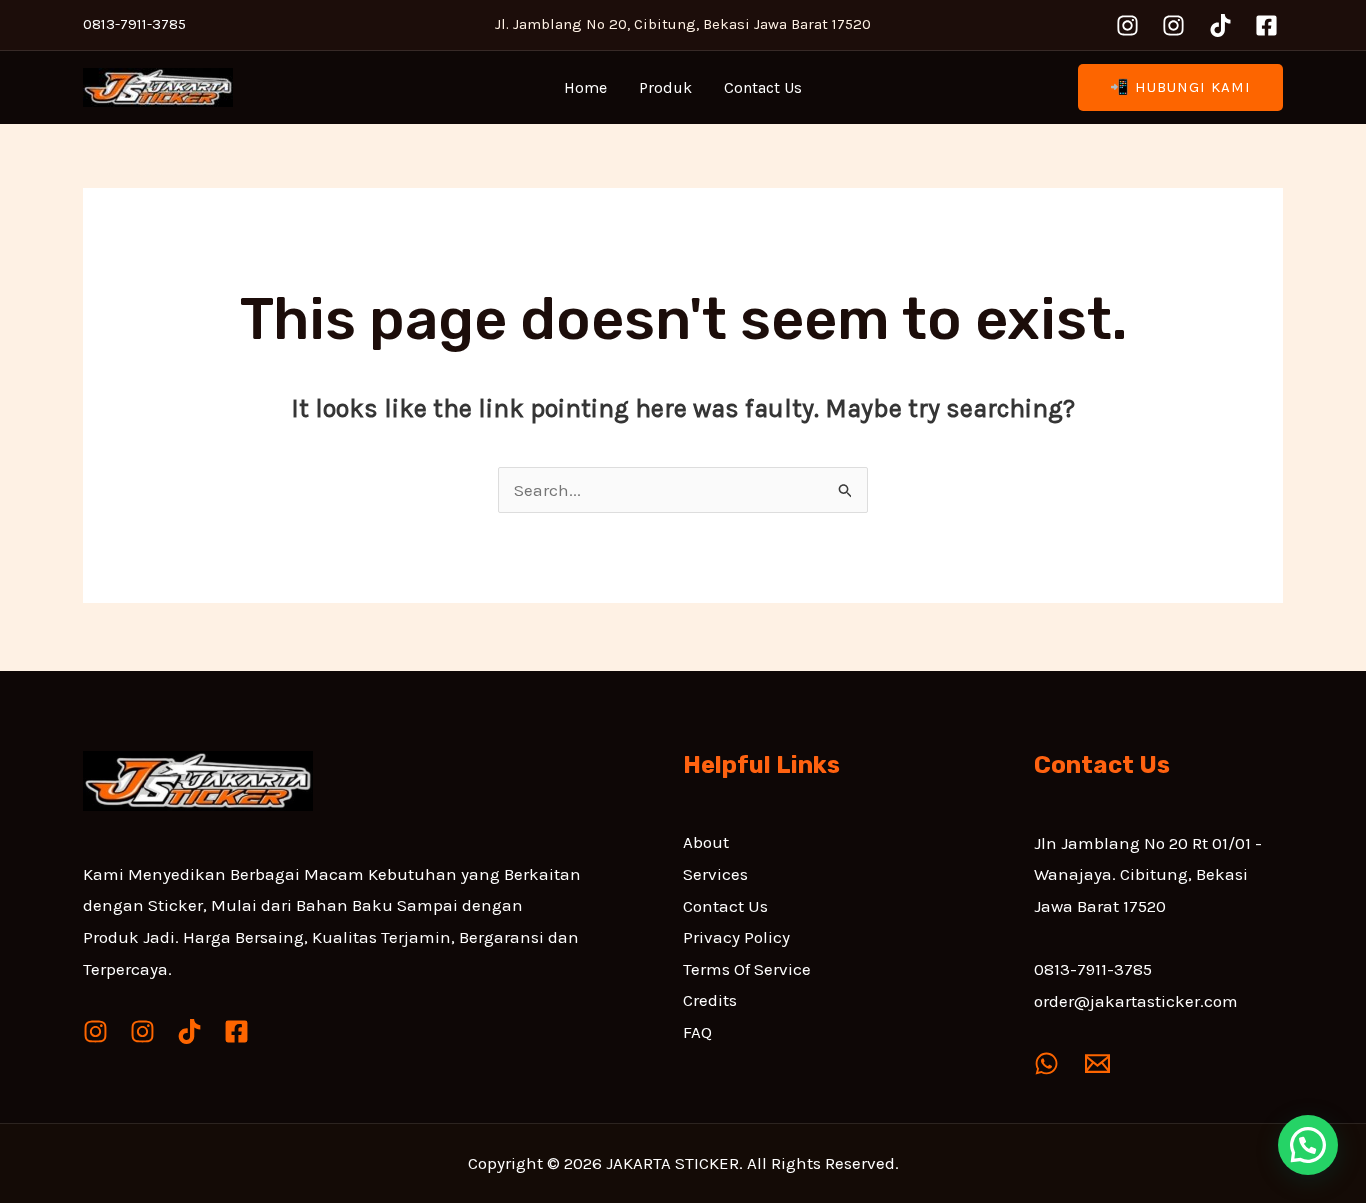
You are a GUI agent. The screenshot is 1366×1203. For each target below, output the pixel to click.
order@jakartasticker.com (1136, 1001)
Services (715, 874)
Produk (665, 87)
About (706, 842)
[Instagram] (1127, 25)
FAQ (697, 1032)
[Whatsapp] (1046, 1063)
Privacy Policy (736, 937)
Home (585, 87)
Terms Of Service (747, 969)
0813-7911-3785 (1093, 969)
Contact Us (763, 87)
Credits (710, 1000)
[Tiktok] (1220, 25)
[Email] (1097, 1063)
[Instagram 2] (1173, 25)
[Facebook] (1266, 25)
